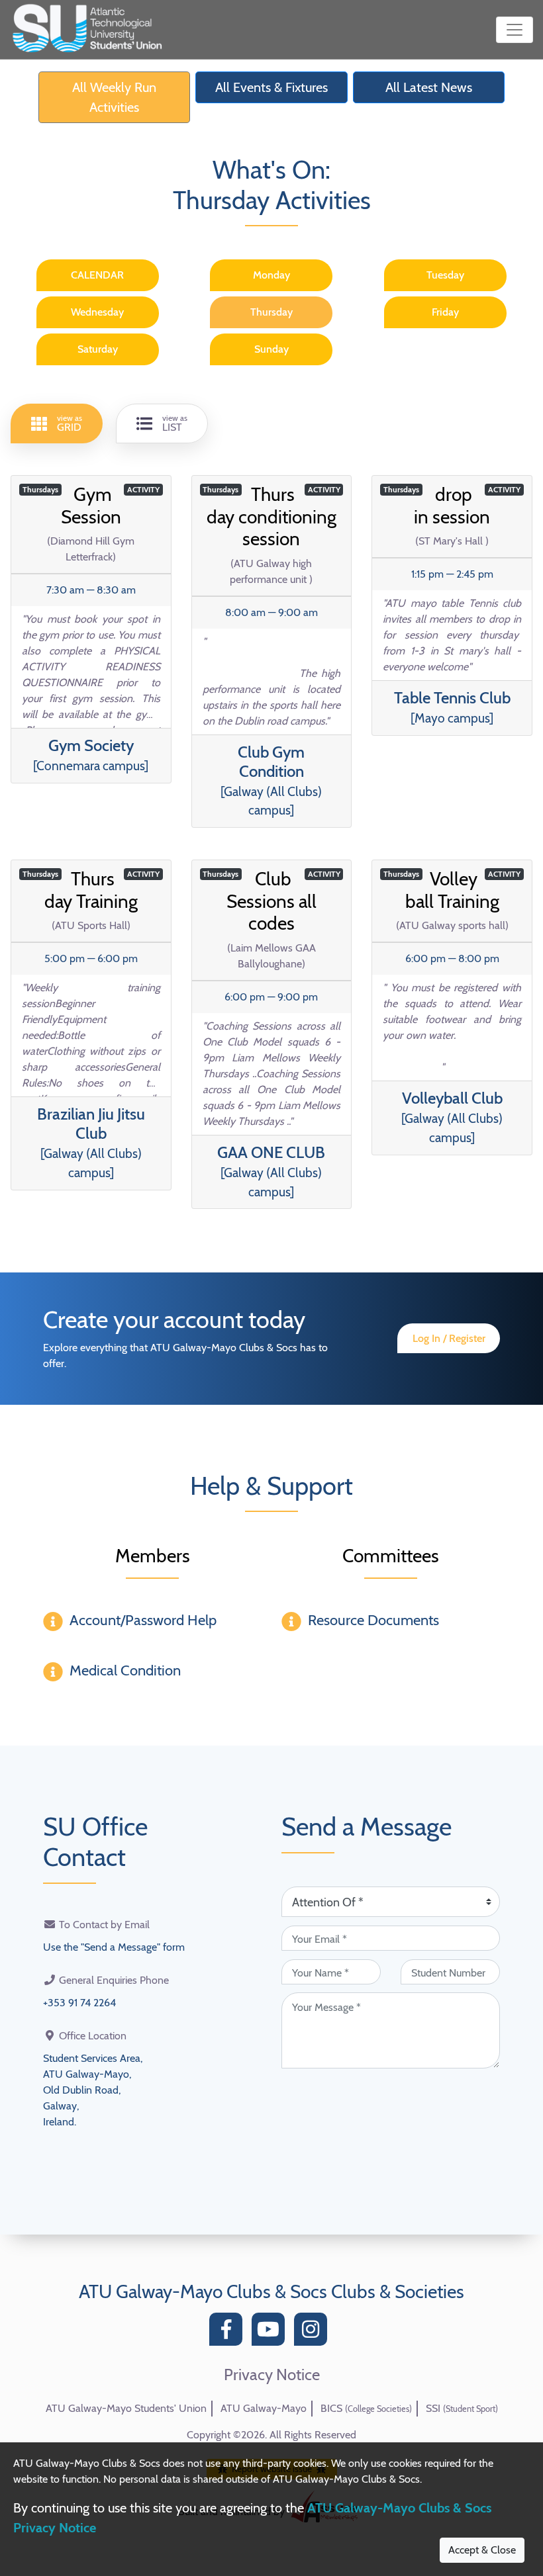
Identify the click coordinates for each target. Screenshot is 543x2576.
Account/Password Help (143, 1620)
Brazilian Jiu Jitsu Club (91, 1142)
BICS (366, 2408)
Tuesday (445, 275)
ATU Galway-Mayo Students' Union (126, 2408)
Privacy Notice (272, 2375)
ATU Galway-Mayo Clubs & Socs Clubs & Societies (271, 2291)
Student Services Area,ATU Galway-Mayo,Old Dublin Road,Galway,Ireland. (93, 2090)
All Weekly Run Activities (114, 97)
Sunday (271, 349)
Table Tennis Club (452, 707)
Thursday (271, 312)
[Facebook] (229, 2333)
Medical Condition (125, 1670)
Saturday (98, 349)
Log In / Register (449, 1338)
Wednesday (97, 312)
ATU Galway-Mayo (264, 2408)
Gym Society (91, 755)
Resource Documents (373, 1620)
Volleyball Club (452, 1117)
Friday (445, 312)
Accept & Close (482, 2550)
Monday (271, 275)
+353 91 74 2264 (79, 2003)
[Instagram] (314, 2333)
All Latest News (429, 87)
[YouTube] (271, 2333)
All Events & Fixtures (271, 87)
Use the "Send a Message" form (114, 1947)
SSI (462, 2408)
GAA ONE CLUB (271, 1171)
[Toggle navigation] (515, 30)
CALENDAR (97, 275)
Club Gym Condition (271, 780)
